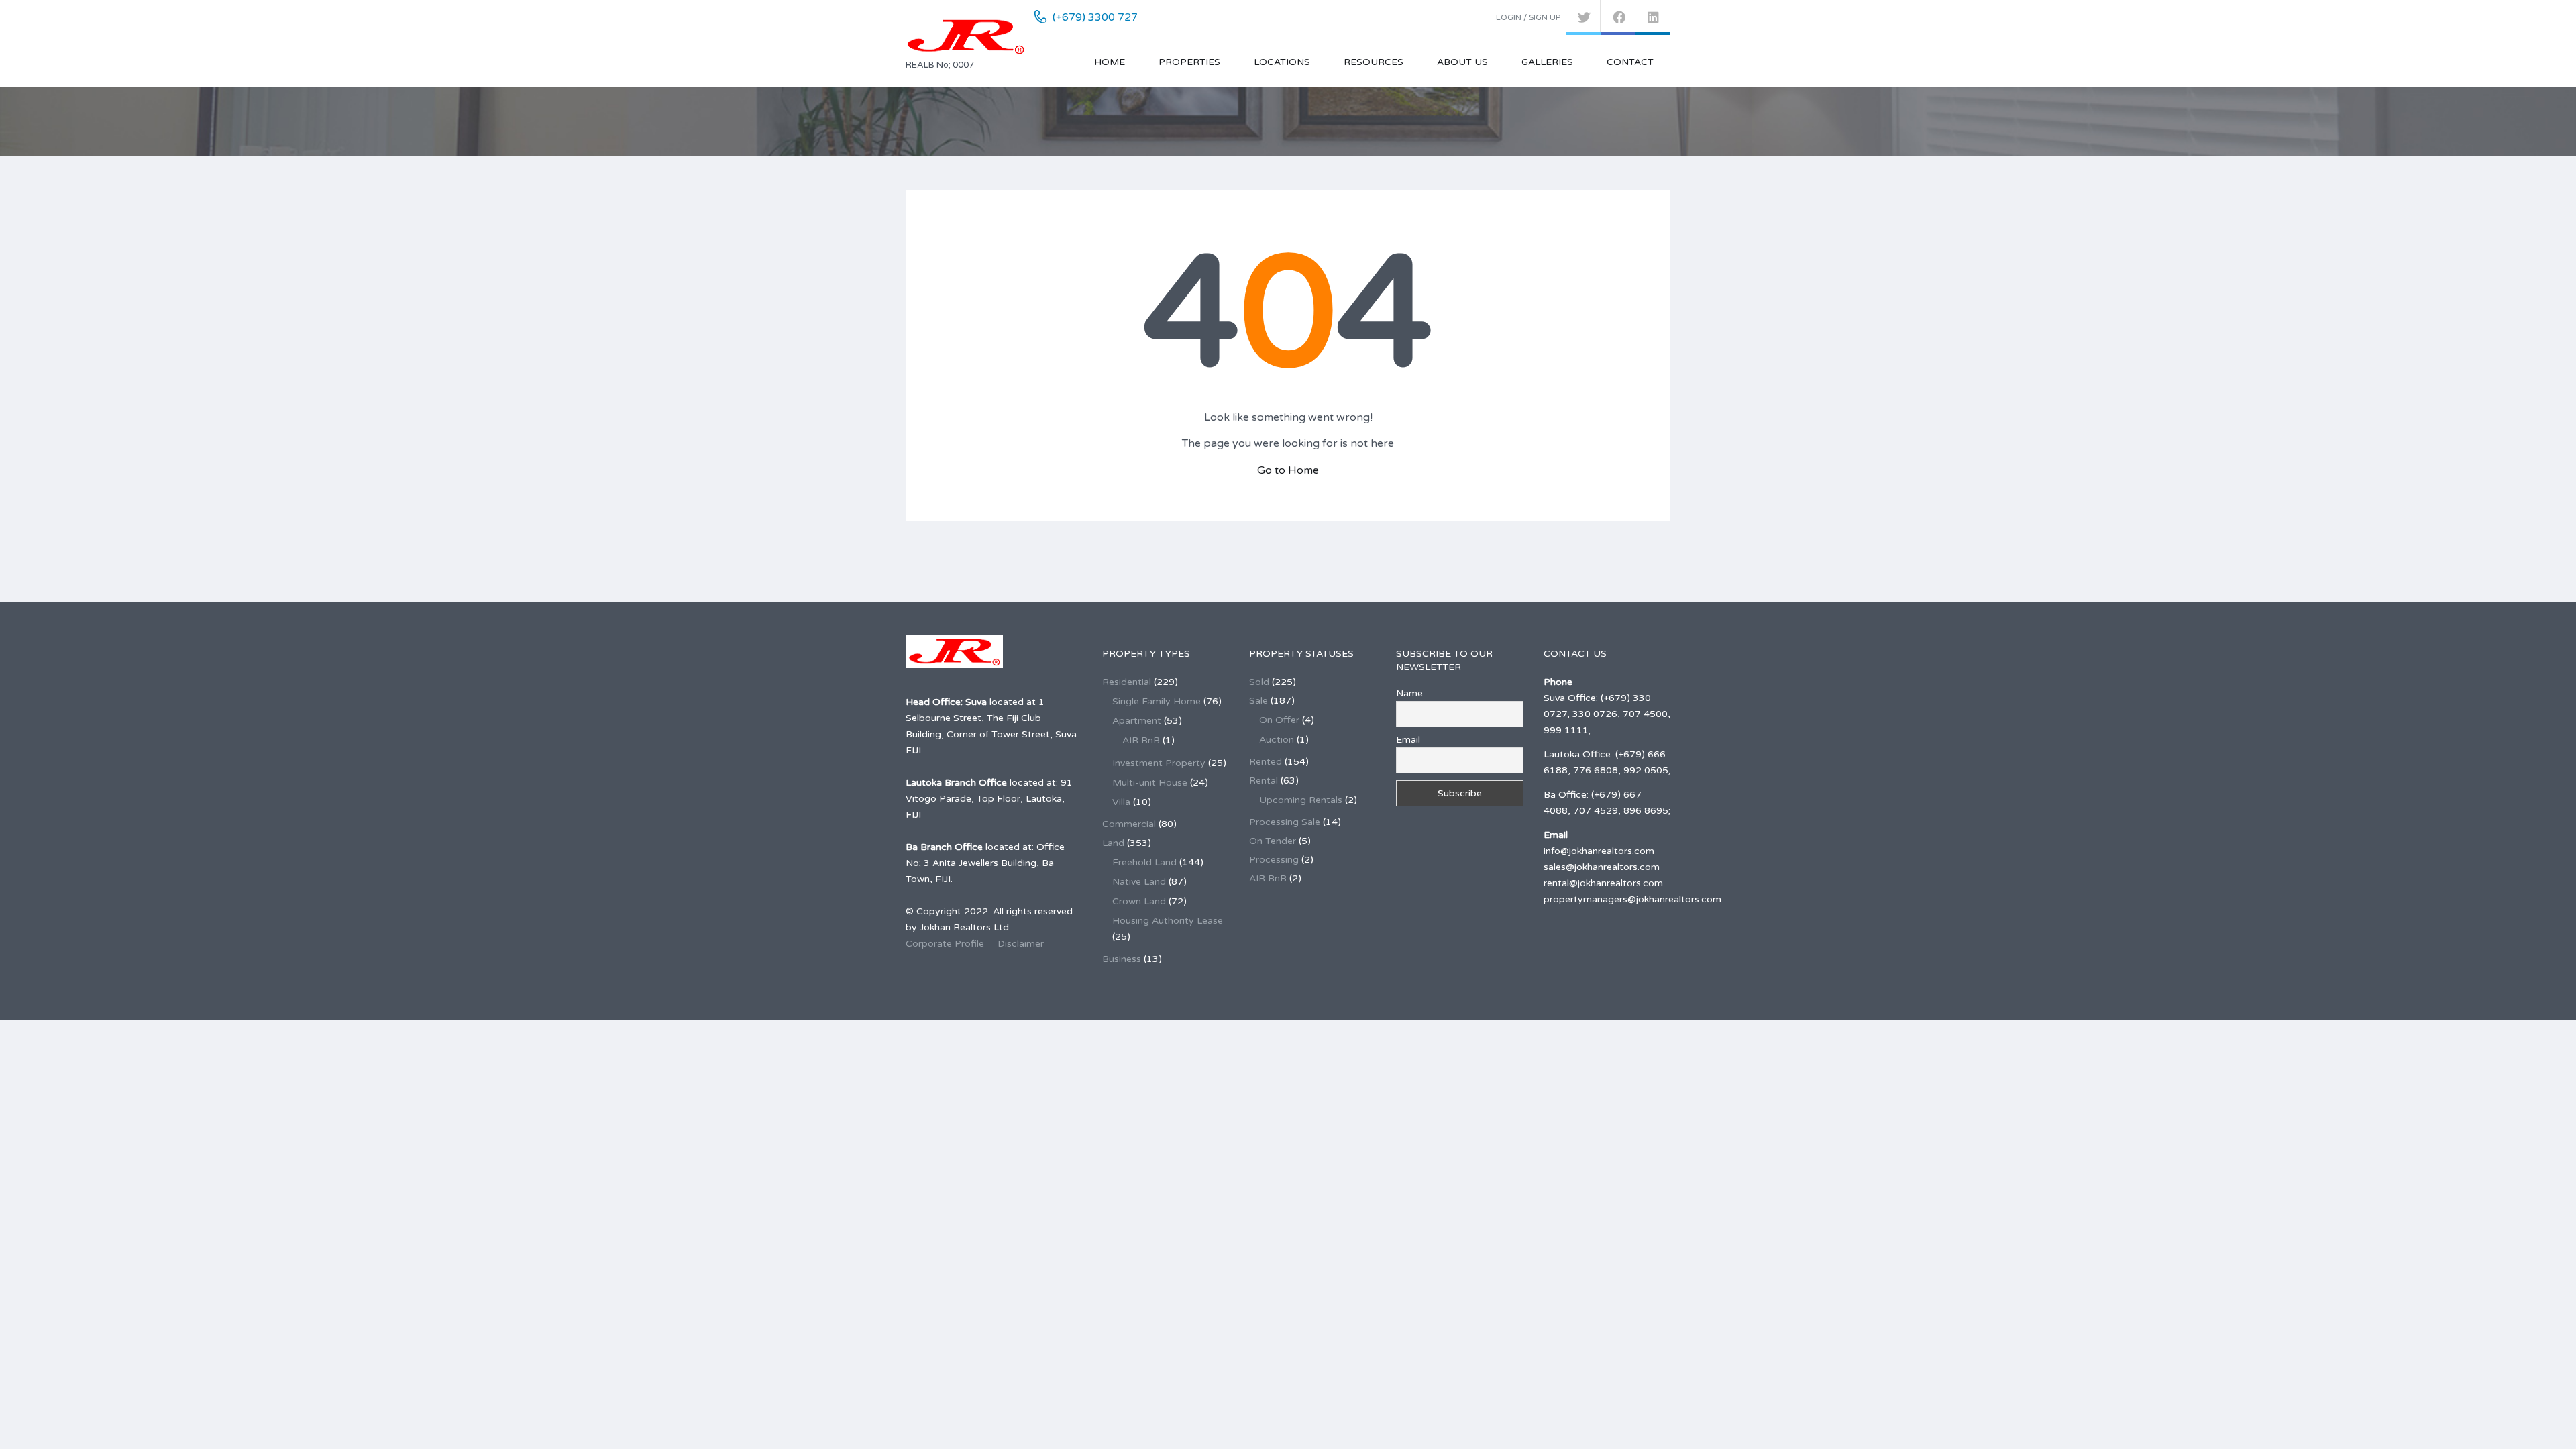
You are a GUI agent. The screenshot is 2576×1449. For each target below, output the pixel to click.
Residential (1127, 682)
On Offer (1279, 720)
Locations (1282, 62)
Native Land (1139, 882)
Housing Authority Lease (1168, 921)
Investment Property (1159, 763)
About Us (1462, 62)
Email (1408, 740)
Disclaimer (1021, 944)
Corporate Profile (945, 944)
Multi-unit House (1150, 783)
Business (1122, 959)
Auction (1277, 740)
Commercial (1129, 824)
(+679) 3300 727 (1095, 17)
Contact (1630, 62)
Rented (1266, 762)
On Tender (1273, 841)
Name (1409, 693)
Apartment (1137, 721)
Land (1113, 843)
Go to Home (1288, 470)
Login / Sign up (1528, 17)
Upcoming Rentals (1301, 800)
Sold (1259, 682)
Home (1110, 62)
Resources (1374, 62)
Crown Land (1139, 901)
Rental (1264, 781)
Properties (1189, 62)
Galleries (1547, 62)
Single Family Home (1157, 701)
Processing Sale (1285, 822)
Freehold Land (1144, 862)
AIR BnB (1141, 740)
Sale (1258, 701)
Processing (1274, 860)
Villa (1121, 802)
